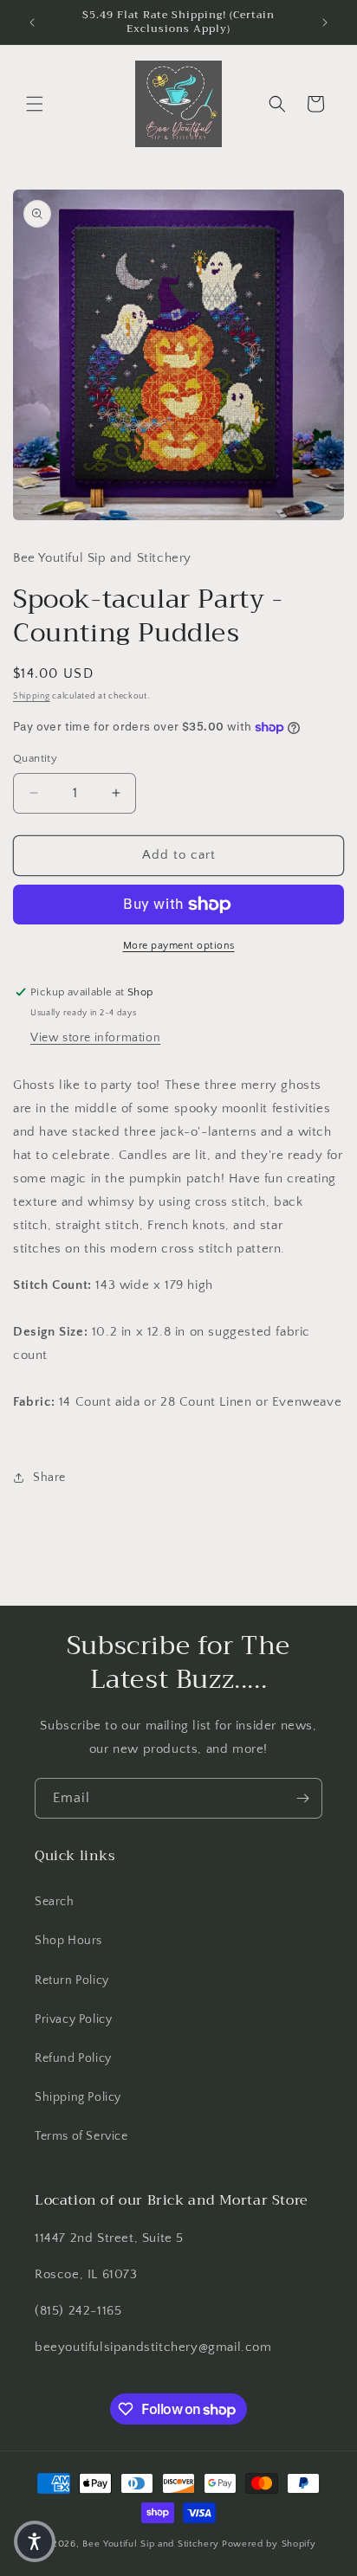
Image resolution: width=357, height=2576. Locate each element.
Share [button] (49, 1478)
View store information (95, 1038)
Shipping (32, 696)
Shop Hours (68, 1941)
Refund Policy (73, 2058)
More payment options (179, 946)
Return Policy (72, 1980)
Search (55, 1902)
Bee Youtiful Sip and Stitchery (151, 2544)
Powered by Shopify (269, 2544)
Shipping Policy (78, 2097)
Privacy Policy (73, 2019)
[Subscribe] (302, 1798)
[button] (35, 104)
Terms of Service (81, 2136)
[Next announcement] (325, 23)
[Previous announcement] (32, 23)
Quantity (35, 758)
